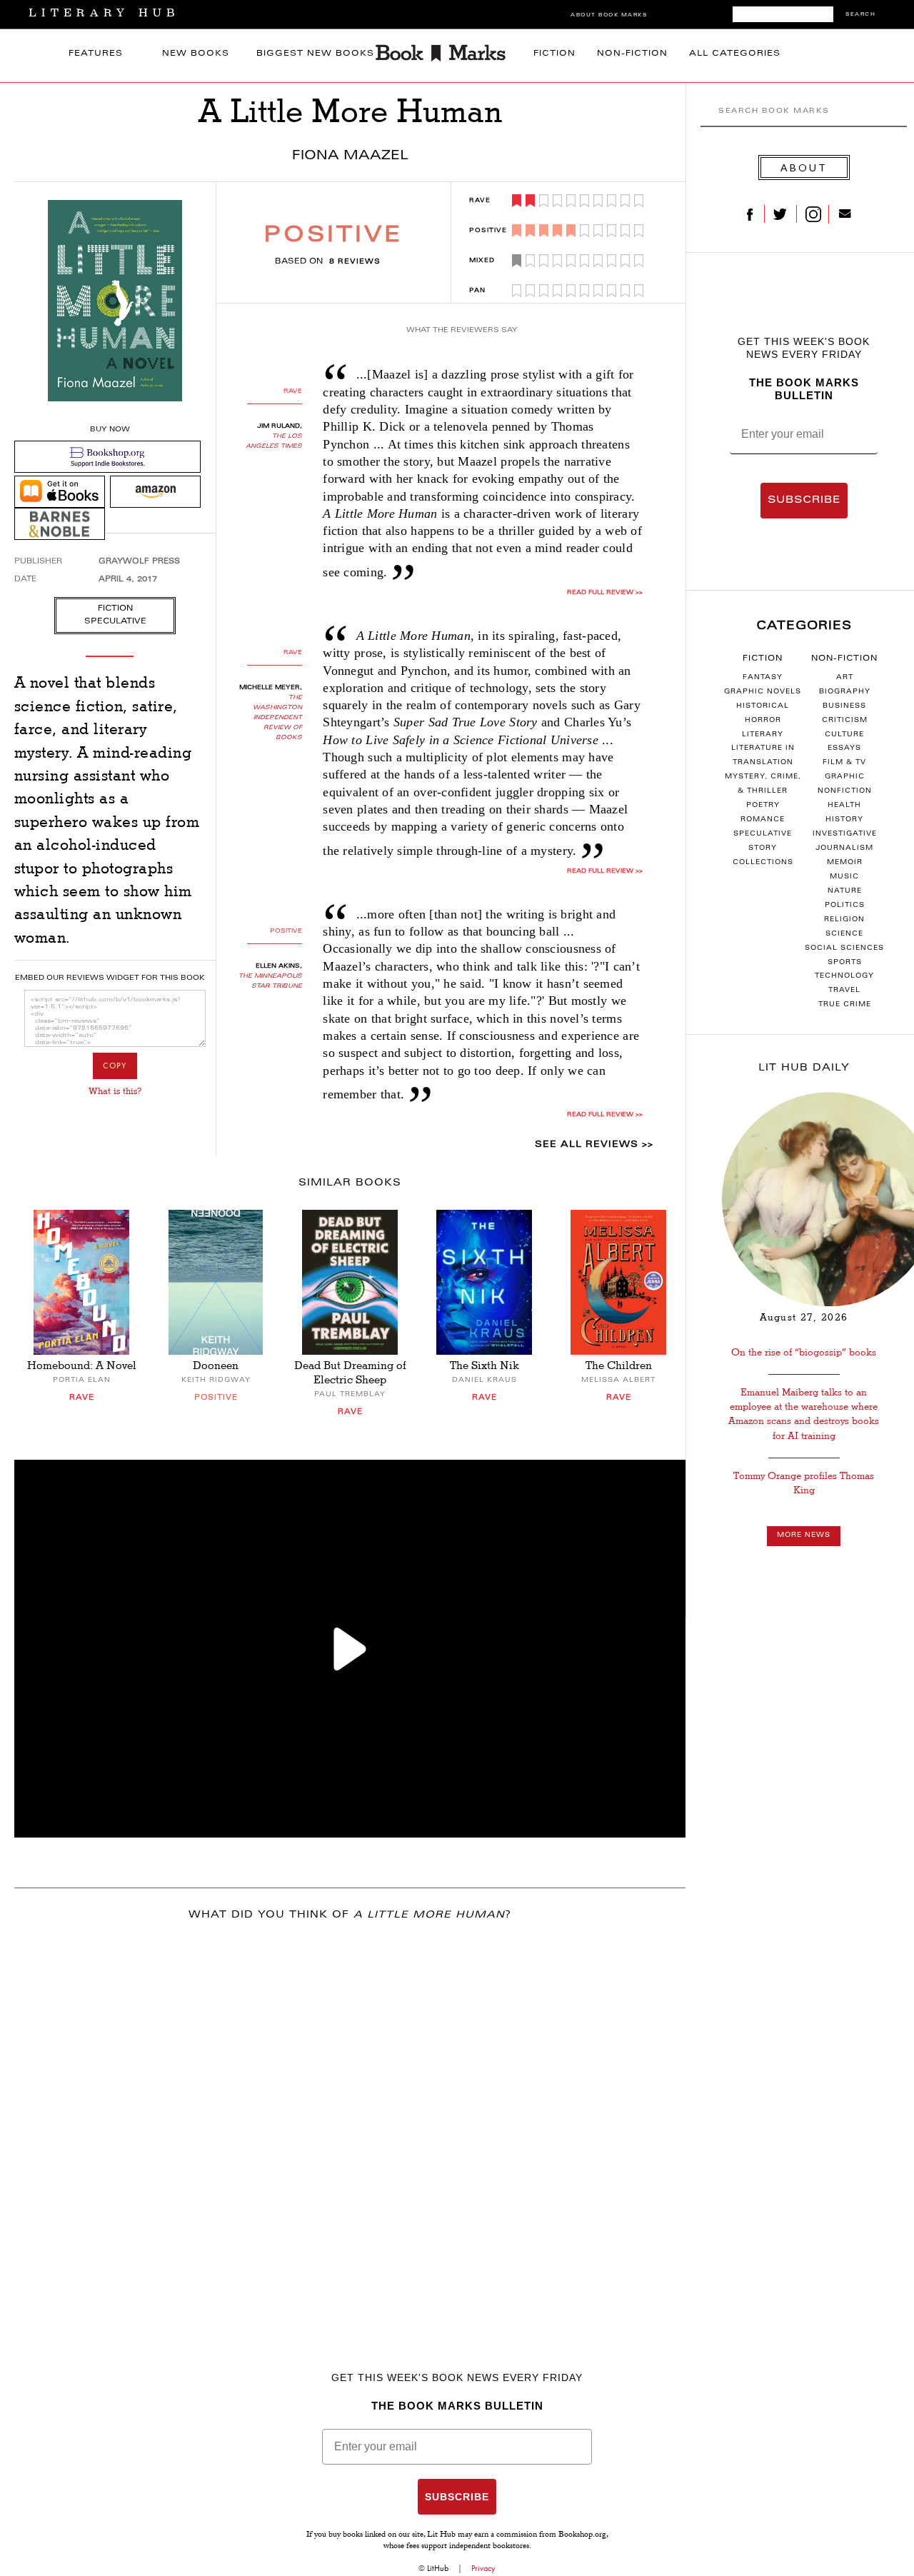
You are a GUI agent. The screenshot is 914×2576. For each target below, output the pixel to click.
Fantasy (763, 678)
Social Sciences (844, 948)
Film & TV (844, 763)
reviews (355, 262)
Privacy (483, 2568)
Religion (844, 920)
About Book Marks (609, 15)
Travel (844, 991)
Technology (844, 976)
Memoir (845, 863)
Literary (763, 735)
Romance (763, 820)
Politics (845, 906)
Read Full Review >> (605, 593)
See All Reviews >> (594, 1145)
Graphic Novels (763, 692)
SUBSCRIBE (804, 501)
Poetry (763, 806)
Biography (845, 692)
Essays (844, 748)
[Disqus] (350, 2122)
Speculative (763, 834)
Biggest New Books (315, 54)
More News (804, 1535)
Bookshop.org (582, 2535)
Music (844, 877)
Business (844, 706)
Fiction (554, 54)
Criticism (845, 721)
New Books (196, 54)
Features (96, 54)
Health (844, 806)
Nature (845, 891)
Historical (763, 706)
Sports (845, 963)
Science (844, 934)
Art (845, 678)
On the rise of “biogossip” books (804, 1352)
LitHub (438, 2568)
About (804, 167)
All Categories (735, 54)
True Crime (845, 1005)
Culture (844, 735)
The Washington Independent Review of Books (277, 718)
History (844, 820)
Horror (763, 721)
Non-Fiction (632, 54)
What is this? (115, 1091)
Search (860, 15)
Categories (804, 626)
